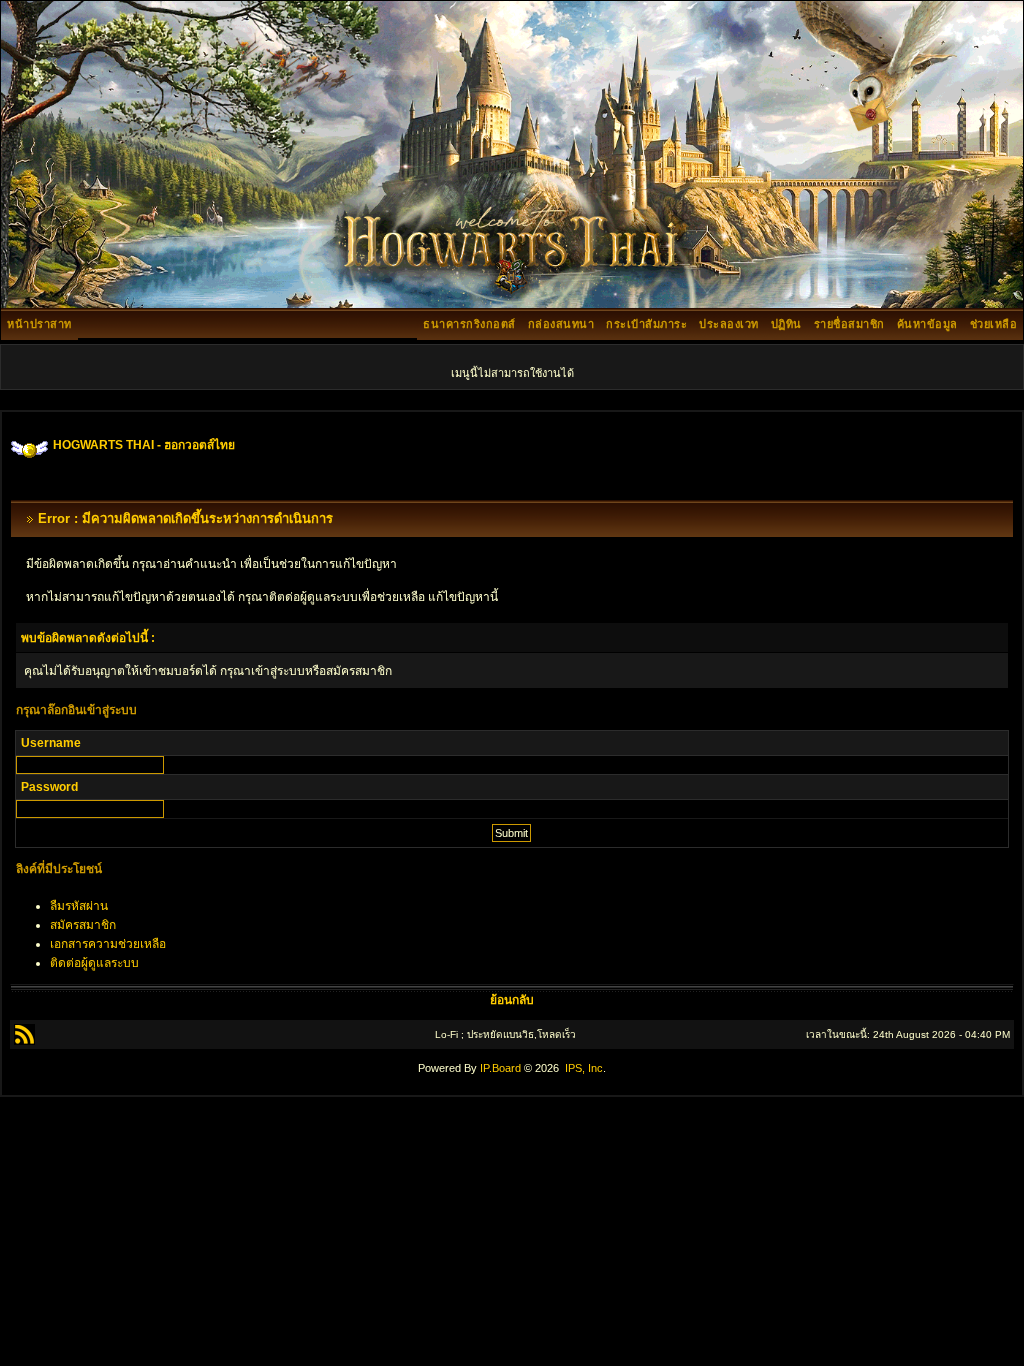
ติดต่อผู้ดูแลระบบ (94, 963)
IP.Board (500, 1068)
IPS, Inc (584, 1068)
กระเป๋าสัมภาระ (646, 324)
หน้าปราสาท (39, 324)
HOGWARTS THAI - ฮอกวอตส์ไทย (144, 445)
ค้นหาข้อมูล (927, 324)
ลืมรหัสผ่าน (79, 906)
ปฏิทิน (786, 324)
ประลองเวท (729, 324)
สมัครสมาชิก (83, 925)
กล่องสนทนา (561, 324)
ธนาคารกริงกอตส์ (469, 324)
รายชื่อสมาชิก (849, 324)
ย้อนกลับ (512, 1000)
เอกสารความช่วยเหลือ (108, 944)
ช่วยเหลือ (994, 324)
